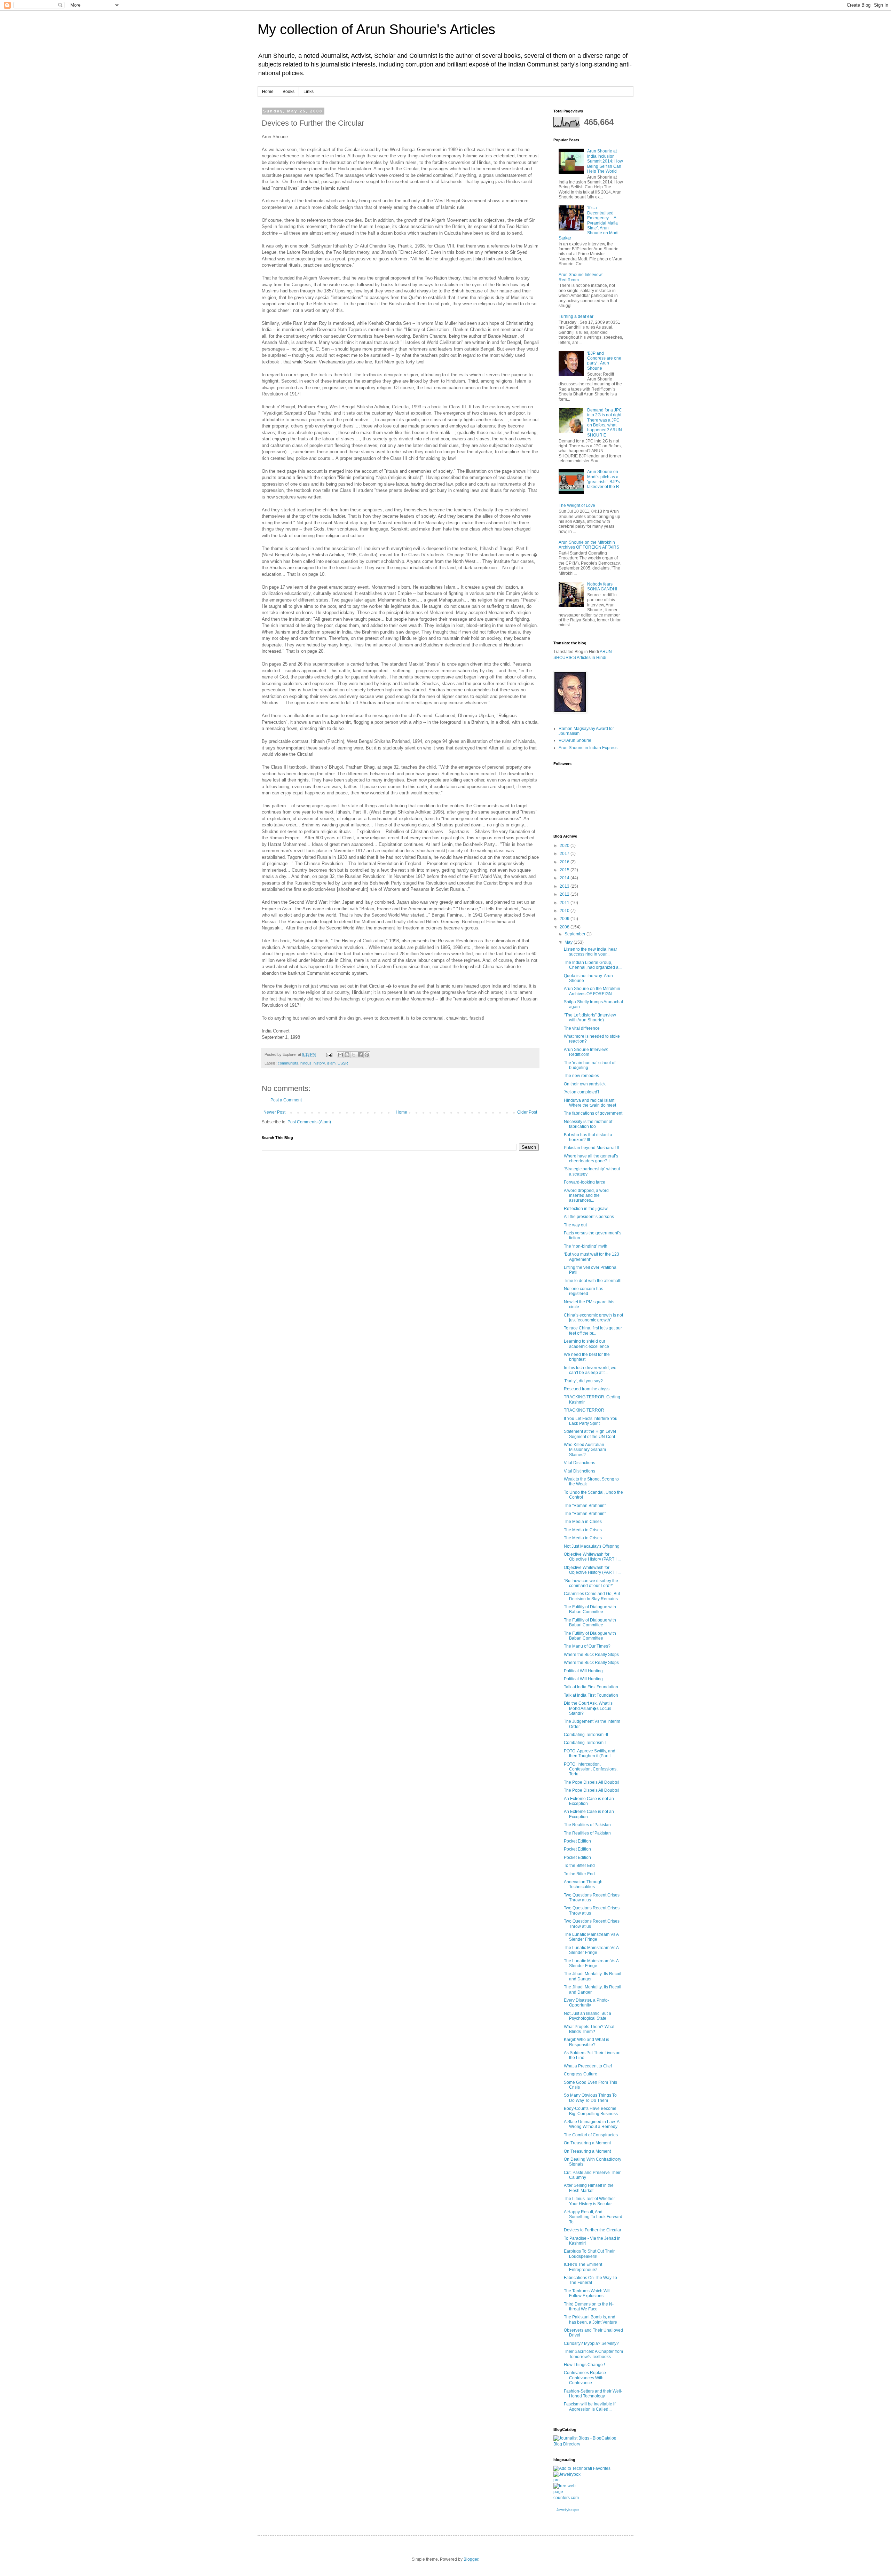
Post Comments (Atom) (309, 1122)
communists (288, 1063)
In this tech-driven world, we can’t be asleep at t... (590, 1370)
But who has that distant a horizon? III (588, 1137)
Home (268, 92)
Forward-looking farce (585, 1182)
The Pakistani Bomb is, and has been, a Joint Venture (590, 2319)
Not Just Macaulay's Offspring (592, 1546)
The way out (575, 1225)
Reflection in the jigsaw (586, 1209)
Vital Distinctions (579, 1463)
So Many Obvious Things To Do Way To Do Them (590, 2098)
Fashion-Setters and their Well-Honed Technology (593, 2394)
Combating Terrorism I (585, 1743)
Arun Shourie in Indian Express (588, 748)
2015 (565, 870)
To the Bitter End (579, 1866)
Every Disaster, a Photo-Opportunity (586, 2003)
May (569, 942)
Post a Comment (286, 1100)
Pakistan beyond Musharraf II (591, 1148)
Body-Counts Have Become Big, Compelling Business (591, 2111)
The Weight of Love (577, 505)
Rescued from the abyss (587, 1389)
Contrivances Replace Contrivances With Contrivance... (585, 2378)
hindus (306, 1063)
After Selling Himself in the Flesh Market (589, 2188)
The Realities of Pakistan (587, 1825)
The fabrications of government (593, 1113)
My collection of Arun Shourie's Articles (376, 29)
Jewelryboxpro (568, 2510)
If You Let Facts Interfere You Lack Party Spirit (591, 1421)
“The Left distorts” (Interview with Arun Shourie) (590, 1018)
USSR (343, 1063)
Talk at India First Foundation (591, 1687)
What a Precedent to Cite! (588, 2066)
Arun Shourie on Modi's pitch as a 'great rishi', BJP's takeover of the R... (605, 479)
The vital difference (582, 1028)
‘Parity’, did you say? (583, 1381)
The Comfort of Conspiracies (591, 2135)
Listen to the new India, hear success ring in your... (590, 952)
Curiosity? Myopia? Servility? (591, 2343)
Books (289, 92)
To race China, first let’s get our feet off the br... (593, 1330)
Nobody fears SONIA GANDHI (602, 587)
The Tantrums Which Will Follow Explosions (587, 2293)
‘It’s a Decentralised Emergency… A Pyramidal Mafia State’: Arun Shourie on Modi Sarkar (589, 223)
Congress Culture (581, 2074)
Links (309, 92)
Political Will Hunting (583, 1671)
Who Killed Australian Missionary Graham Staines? (585, 1450)
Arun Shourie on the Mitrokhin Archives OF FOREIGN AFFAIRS (589, 545)
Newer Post (274, 1112)
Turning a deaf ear (576, 316)
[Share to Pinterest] (367, 1055)
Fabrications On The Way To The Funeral (590, 2280)
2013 (565, 886)
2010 (565, 911)
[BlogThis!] (347, 1055)
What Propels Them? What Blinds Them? (589, 2029)
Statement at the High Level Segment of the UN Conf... (591, 1434)
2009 (565, 919)
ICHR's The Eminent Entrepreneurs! (583, 2267)
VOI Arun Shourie (575, 740)
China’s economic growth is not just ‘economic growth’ (593, 1318)
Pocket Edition (577, 1841)
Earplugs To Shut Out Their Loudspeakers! (589, 2254)
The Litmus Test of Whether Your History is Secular (589, 2201)
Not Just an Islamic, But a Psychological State (588, 2016)
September (575, 934)
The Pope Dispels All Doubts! (591, 1782)
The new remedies (581, 1076)
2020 (565, 846)
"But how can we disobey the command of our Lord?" (591, 1583)
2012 (565, 894)
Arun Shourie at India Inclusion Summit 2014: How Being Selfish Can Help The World (605, 161)
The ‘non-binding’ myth (586, 1246)
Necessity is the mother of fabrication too (588, 1124)
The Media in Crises (583, 1522)
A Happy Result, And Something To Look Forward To (593, 2217)
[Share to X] (354, 1055)
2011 (565, 903)
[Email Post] (329, 1054)
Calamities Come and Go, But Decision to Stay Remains (592, 1596)
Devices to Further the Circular (593, 2230)
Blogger (471, 2559)
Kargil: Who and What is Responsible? (586, 2042)
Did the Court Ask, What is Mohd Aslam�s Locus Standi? (588, 1708)
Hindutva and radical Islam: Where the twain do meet (590, 1103)
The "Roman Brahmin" (585, 1506)
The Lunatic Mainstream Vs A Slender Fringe (591, 1937)
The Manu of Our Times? (587, 1646)
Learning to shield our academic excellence (586, 1344)
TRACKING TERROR (584, 1410)
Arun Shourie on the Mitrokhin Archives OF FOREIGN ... (592, 991)
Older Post (527, 1112)
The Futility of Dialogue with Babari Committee (590, 1609)
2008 (565, 927)
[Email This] (340, 1055)
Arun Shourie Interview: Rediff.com (586, 1052)
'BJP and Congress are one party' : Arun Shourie (604, 361)
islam (331, 1063)
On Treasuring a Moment (587, 2143)
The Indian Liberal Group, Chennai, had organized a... (593, 965)
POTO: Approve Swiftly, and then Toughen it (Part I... (590, 1753)
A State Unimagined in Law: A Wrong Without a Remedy (592, 2124)
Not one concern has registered (584, 1291)
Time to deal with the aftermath (593, 1281)
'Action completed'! (581, 1092)
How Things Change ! (584, 2365)
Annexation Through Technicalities (583, 1884)
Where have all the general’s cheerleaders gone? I (591, 1159)
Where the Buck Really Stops (591, 1655)
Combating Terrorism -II (586, 1735)
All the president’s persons (589, 1217)
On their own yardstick (585, 1084)
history (319, 1063)
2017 (565, 854)
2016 (565, 862)
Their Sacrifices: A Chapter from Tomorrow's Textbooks (593, 2354)
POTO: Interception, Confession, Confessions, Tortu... (591, 1769)
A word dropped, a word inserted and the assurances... (586, 1196)
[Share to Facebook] (360, 1055)
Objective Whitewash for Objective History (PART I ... (592, 1557)
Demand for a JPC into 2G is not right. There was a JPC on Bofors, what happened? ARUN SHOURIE (605, 423)
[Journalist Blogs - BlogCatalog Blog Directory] (588, 2444)
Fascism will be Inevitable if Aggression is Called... (590, 2406)
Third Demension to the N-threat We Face (589, 2307)
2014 (565, 878)
